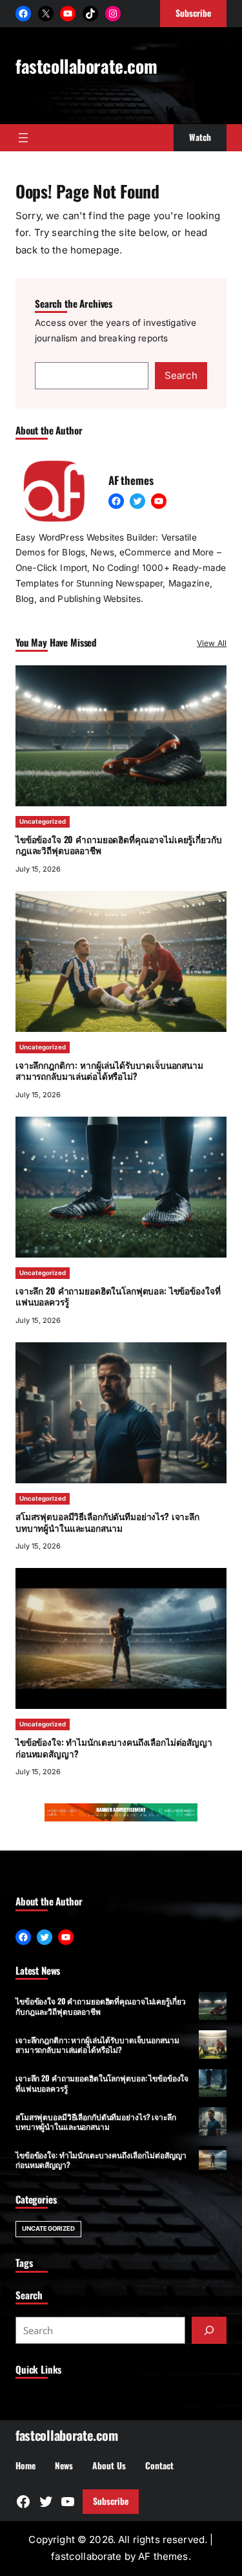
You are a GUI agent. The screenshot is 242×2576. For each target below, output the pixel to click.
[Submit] (209, 2330)
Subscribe (111, 2501)
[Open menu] (23, 138)
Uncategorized (43, 821)
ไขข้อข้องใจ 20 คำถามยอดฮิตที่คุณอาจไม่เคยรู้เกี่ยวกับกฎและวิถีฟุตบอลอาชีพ (119, 845)
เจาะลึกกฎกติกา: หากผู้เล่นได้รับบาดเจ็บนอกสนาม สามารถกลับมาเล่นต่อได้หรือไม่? (109, 1070)
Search (181, 375)
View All (212, 643)
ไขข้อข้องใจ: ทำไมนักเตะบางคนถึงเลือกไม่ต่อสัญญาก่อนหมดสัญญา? (114, 1747)
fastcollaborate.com (86, 66)
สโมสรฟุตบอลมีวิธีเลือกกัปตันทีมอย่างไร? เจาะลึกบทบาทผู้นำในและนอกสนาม (107, 1522)
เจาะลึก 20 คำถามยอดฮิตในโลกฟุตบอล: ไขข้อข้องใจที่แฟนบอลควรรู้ (118, 1296)
